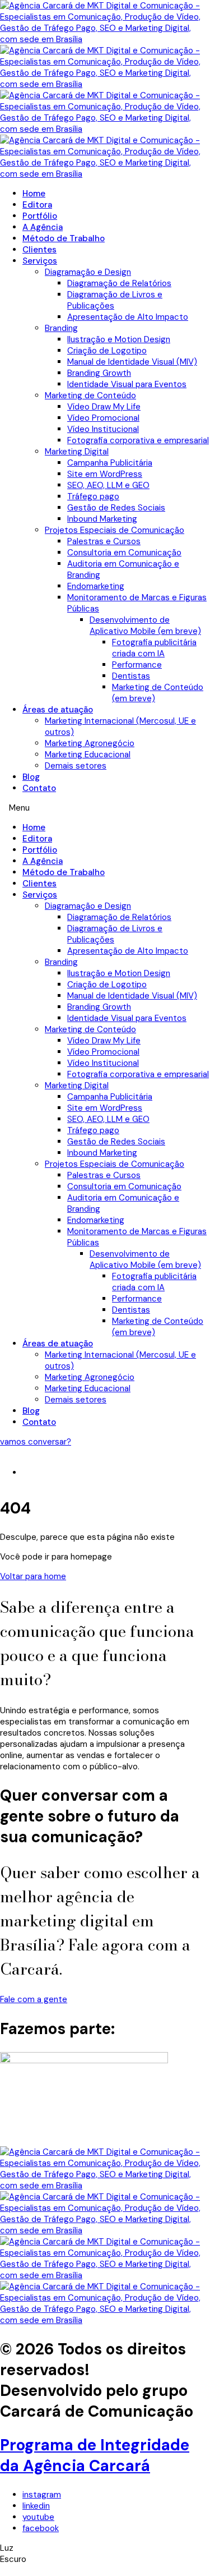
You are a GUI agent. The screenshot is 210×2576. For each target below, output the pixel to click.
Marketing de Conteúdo (90, 395)
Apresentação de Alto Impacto (128, 317)
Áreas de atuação (58, 710)
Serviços (40, 261)
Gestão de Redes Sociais (116, 508)
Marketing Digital (77, 452)
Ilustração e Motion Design (119, 339)
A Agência (43, 227)
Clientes (39, 250)
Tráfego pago (93, 496)
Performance (137, 665)
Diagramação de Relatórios (119, 283)
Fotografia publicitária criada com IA (154, 648)
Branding (61, 328)
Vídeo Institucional (103, 429)
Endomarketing (96, 586)
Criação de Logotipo (107, 351)
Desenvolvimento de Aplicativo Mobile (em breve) (145, 625)
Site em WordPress (105, 474)
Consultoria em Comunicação (124, 553)
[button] (105, 808)
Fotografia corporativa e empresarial (138, 440)
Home (34, 194)
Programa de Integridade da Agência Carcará (95, 2455)
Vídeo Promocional (103, 418)
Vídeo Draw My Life (104, 407)
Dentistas (131, 676)
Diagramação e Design (88, 272)
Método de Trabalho (64, 238)
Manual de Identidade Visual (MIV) (132, 362)
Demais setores (76, 766)
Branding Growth (99, 373)
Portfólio (40, 216)
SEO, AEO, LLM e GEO (108, 485)
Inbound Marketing (102, 519)
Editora (37, 205)
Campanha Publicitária (110, 463)
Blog (31, 777)
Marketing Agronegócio (90, 743)
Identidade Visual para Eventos (127, 384)
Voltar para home (33, 1576)
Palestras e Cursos (104, 541)
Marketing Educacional (88, 755)
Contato (39, 788)
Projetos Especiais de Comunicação (115, 530)
